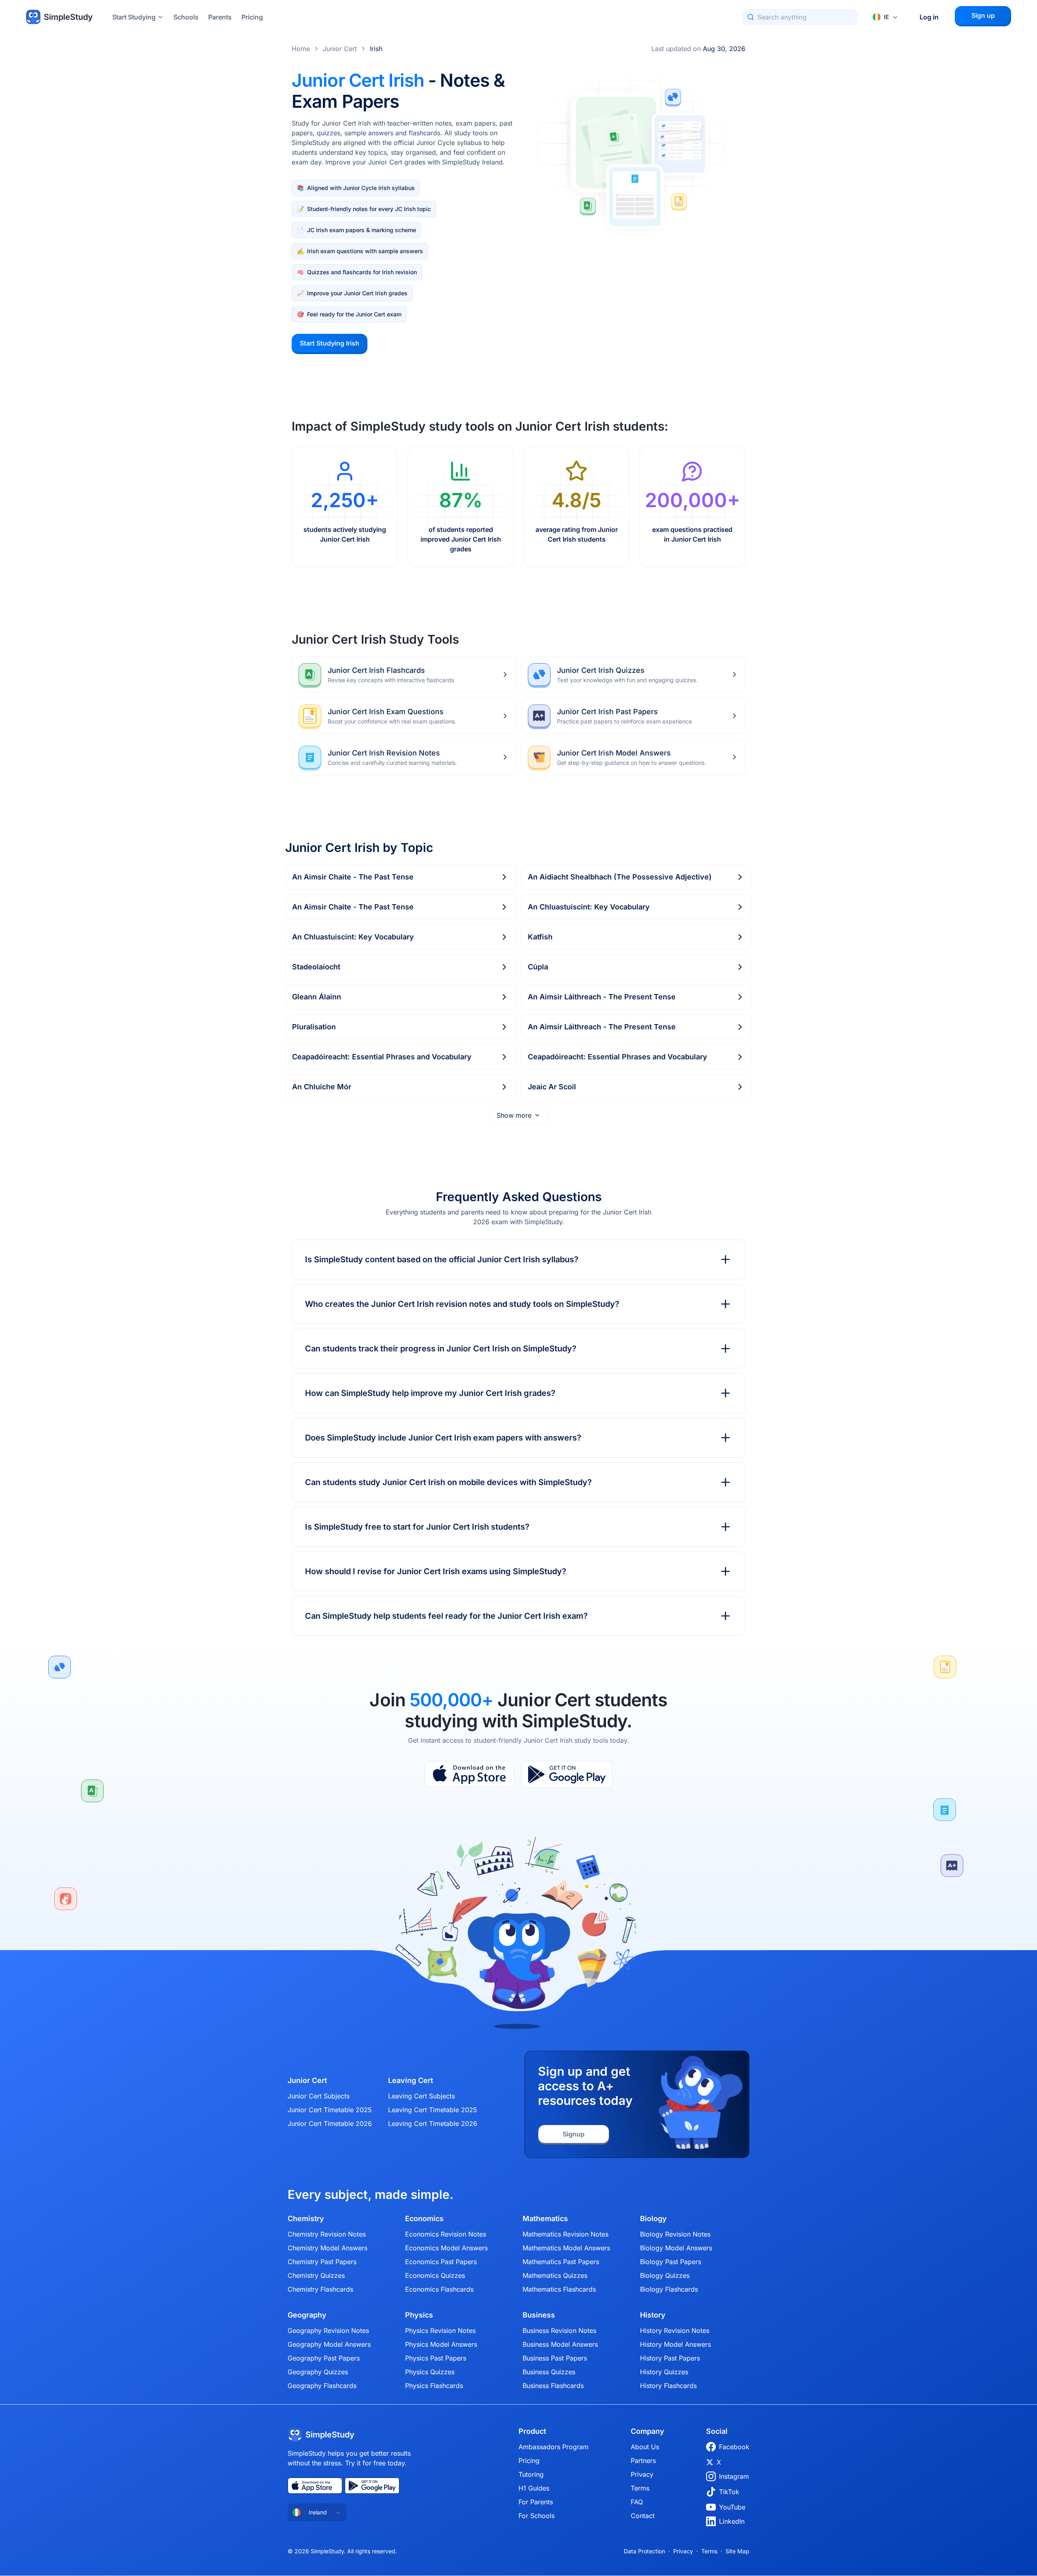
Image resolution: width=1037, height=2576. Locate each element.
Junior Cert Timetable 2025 (330, 2110)
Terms (640, 2488)
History (653, 2315)
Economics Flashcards (439, 2289)
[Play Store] (567, 1774)
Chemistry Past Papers (322, 2262)
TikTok (729, 2492)
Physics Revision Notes (440, 2331)
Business (539, 2315)
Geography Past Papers (324, 2358)
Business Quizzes (549, 2372)
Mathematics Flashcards (559, 2289)
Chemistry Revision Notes (327, 2234)
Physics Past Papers (436, 2358)
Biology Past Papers (671, 2262)
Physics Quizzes (430, 2372)
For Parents (536, 2502)
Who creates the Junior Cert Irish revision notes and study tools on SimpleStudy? (462, 1304)
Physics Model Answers (441, 2344)
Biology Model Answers (676, 2248)
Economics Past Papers (441, 2262)
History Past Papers (670, 2358)
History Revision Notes (675, 2331)
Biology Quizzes (665, 2275)
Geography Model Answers (329, 2344)
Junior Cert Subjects (319, 2096)
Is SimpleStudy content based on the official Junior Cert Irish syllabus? (442, 1259)
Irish (376, 49)
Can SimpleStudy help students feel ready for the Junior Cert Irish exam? (446, 1616)
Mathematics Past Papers (561, 2262)
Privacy (642, 2474)
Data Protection (644, 2551)
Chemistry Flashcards (320, 2289)
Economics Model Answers (446, 2248)
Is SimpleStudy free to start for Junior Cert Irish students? (417, 1527)
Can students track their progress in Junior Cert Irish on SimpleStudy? (441, 1349)
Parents (220, 17)
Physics (419, 2315)
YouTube (732, 2507)
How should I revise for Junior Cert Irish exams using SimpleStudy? (436, 1571)
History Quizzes (664, 2372)
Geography (307, 2315)
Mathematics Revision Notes (565, 2234)
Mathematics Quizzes (555, 2275)
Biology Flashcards (669, 2289)
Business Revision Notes (559, 2331)
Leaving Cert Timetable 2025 (433, 2110)
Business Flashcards (553, 2386)
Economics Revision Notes (446, 2234)
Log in (929, 17)
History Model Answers (675, 2344)
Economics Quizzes (435, 2275)
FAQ (637, 2502)
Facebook (734, 2447)
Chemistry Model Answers (328, 2248)
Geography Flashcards (322, 2386)
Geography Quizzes (318, 2372)
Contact (643, 2516)
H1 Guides (534, 2488)
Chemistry (306, 2219)
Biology (653, 2219)
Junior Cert (340, 49)
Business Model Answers (560, 2344)
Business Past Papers (555, 2358)
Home (301, 49)
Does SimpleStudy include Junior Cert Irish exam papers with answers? (443, 1438)
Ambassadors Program (554, 2447)
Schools (186, 17)
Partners (643, 2461)
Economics (424, 2219)
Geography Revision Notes (328, 2331)
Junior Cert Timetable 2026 (330, 2124)
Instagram (734, 2476)
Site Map (737, 2551)
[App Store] (469, 1774)
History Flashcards (668, 2386)
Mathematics (545, 2219)
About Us (645, 2447)
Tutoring (531, 2474)
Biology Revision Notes (675, 2234)
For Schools (537, 2516)
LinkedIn (732, 2521)
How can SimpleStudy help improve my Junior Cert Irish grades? (430, 1393)
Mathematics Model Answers (566, 2248)
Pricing (252, 17)
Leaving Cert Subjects (421, 2096)
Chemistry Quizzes (316, 2275)
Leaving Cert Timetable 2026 (433, 2124)
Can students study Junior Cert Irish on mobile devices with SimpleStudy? (448, 1482)
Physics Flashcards (434, 2386)
